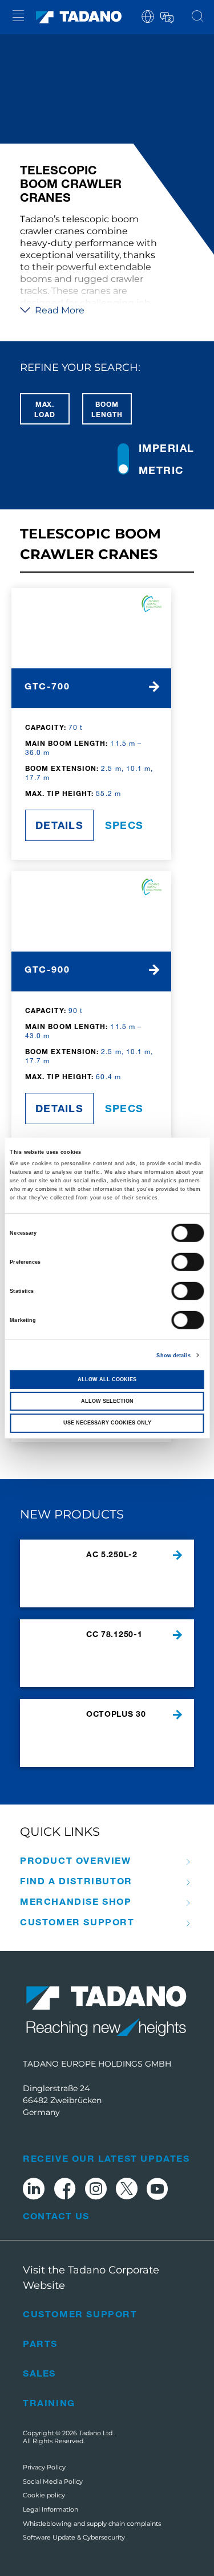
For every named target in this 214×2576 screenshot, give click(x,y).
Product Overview (76, 1860)
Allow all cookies (107, 1379)
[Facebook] (65, 2191)
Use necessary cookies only (107, 1423)
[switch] (188, 1262)
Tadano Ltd (96, 2433)
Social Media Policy (53, 2481)
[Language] (166, 16)
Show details (173, 1355)
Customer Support (77, 1922)
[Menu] (18, 17)
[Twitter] (127, 2191)
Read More (58, 310)
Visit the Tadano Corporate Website (91, 2278)
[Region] (148, 16)
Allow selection (107, 1401)
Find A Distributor (76, 1881)
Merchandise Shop (76, 1901)
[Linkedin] (34, 2191)
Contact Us (56, 2216)
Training (49, 2403)
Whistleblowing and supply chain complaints (92, 2524)
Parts (40, 2343)
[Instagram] (96, 2191)
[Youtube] (158, 2191)
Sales (39, 2373)
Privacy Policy (44, 2467)
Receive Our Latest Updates (106, 2158)
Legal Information (51, 2509)
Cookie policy (44, 2495)
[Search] (197, 17)
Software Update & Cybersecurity (74, 2537)
